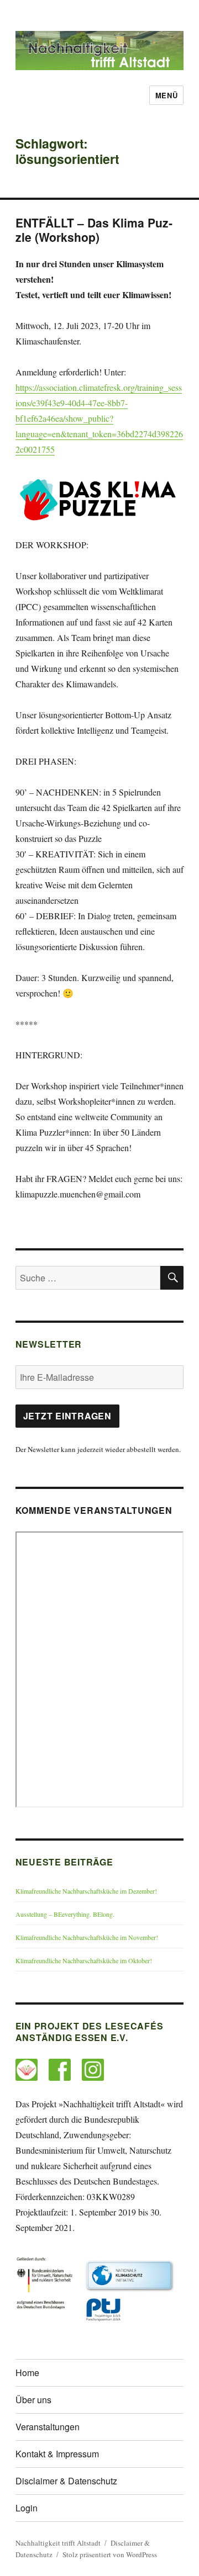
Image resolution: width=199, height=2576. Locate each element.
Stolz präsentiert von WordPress (110, 2554)
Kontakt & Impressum (57, 2454)
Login (27, 2508)
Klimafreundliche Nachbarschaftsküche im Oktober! (84, 1960)
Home (27, 2373)
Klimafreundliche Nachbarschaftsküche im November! (87, 1937)
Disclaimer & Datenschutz (66, 2481)
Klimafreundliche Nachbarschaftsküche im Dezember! (86, 1891)
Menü (166, 95)
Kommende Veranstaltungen (94, 1510)
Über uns (33, 2400)
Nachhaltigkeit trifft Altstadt (58, 2543)
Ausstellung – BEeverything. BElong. (65, 1914)
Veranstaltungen (48, 2427)
